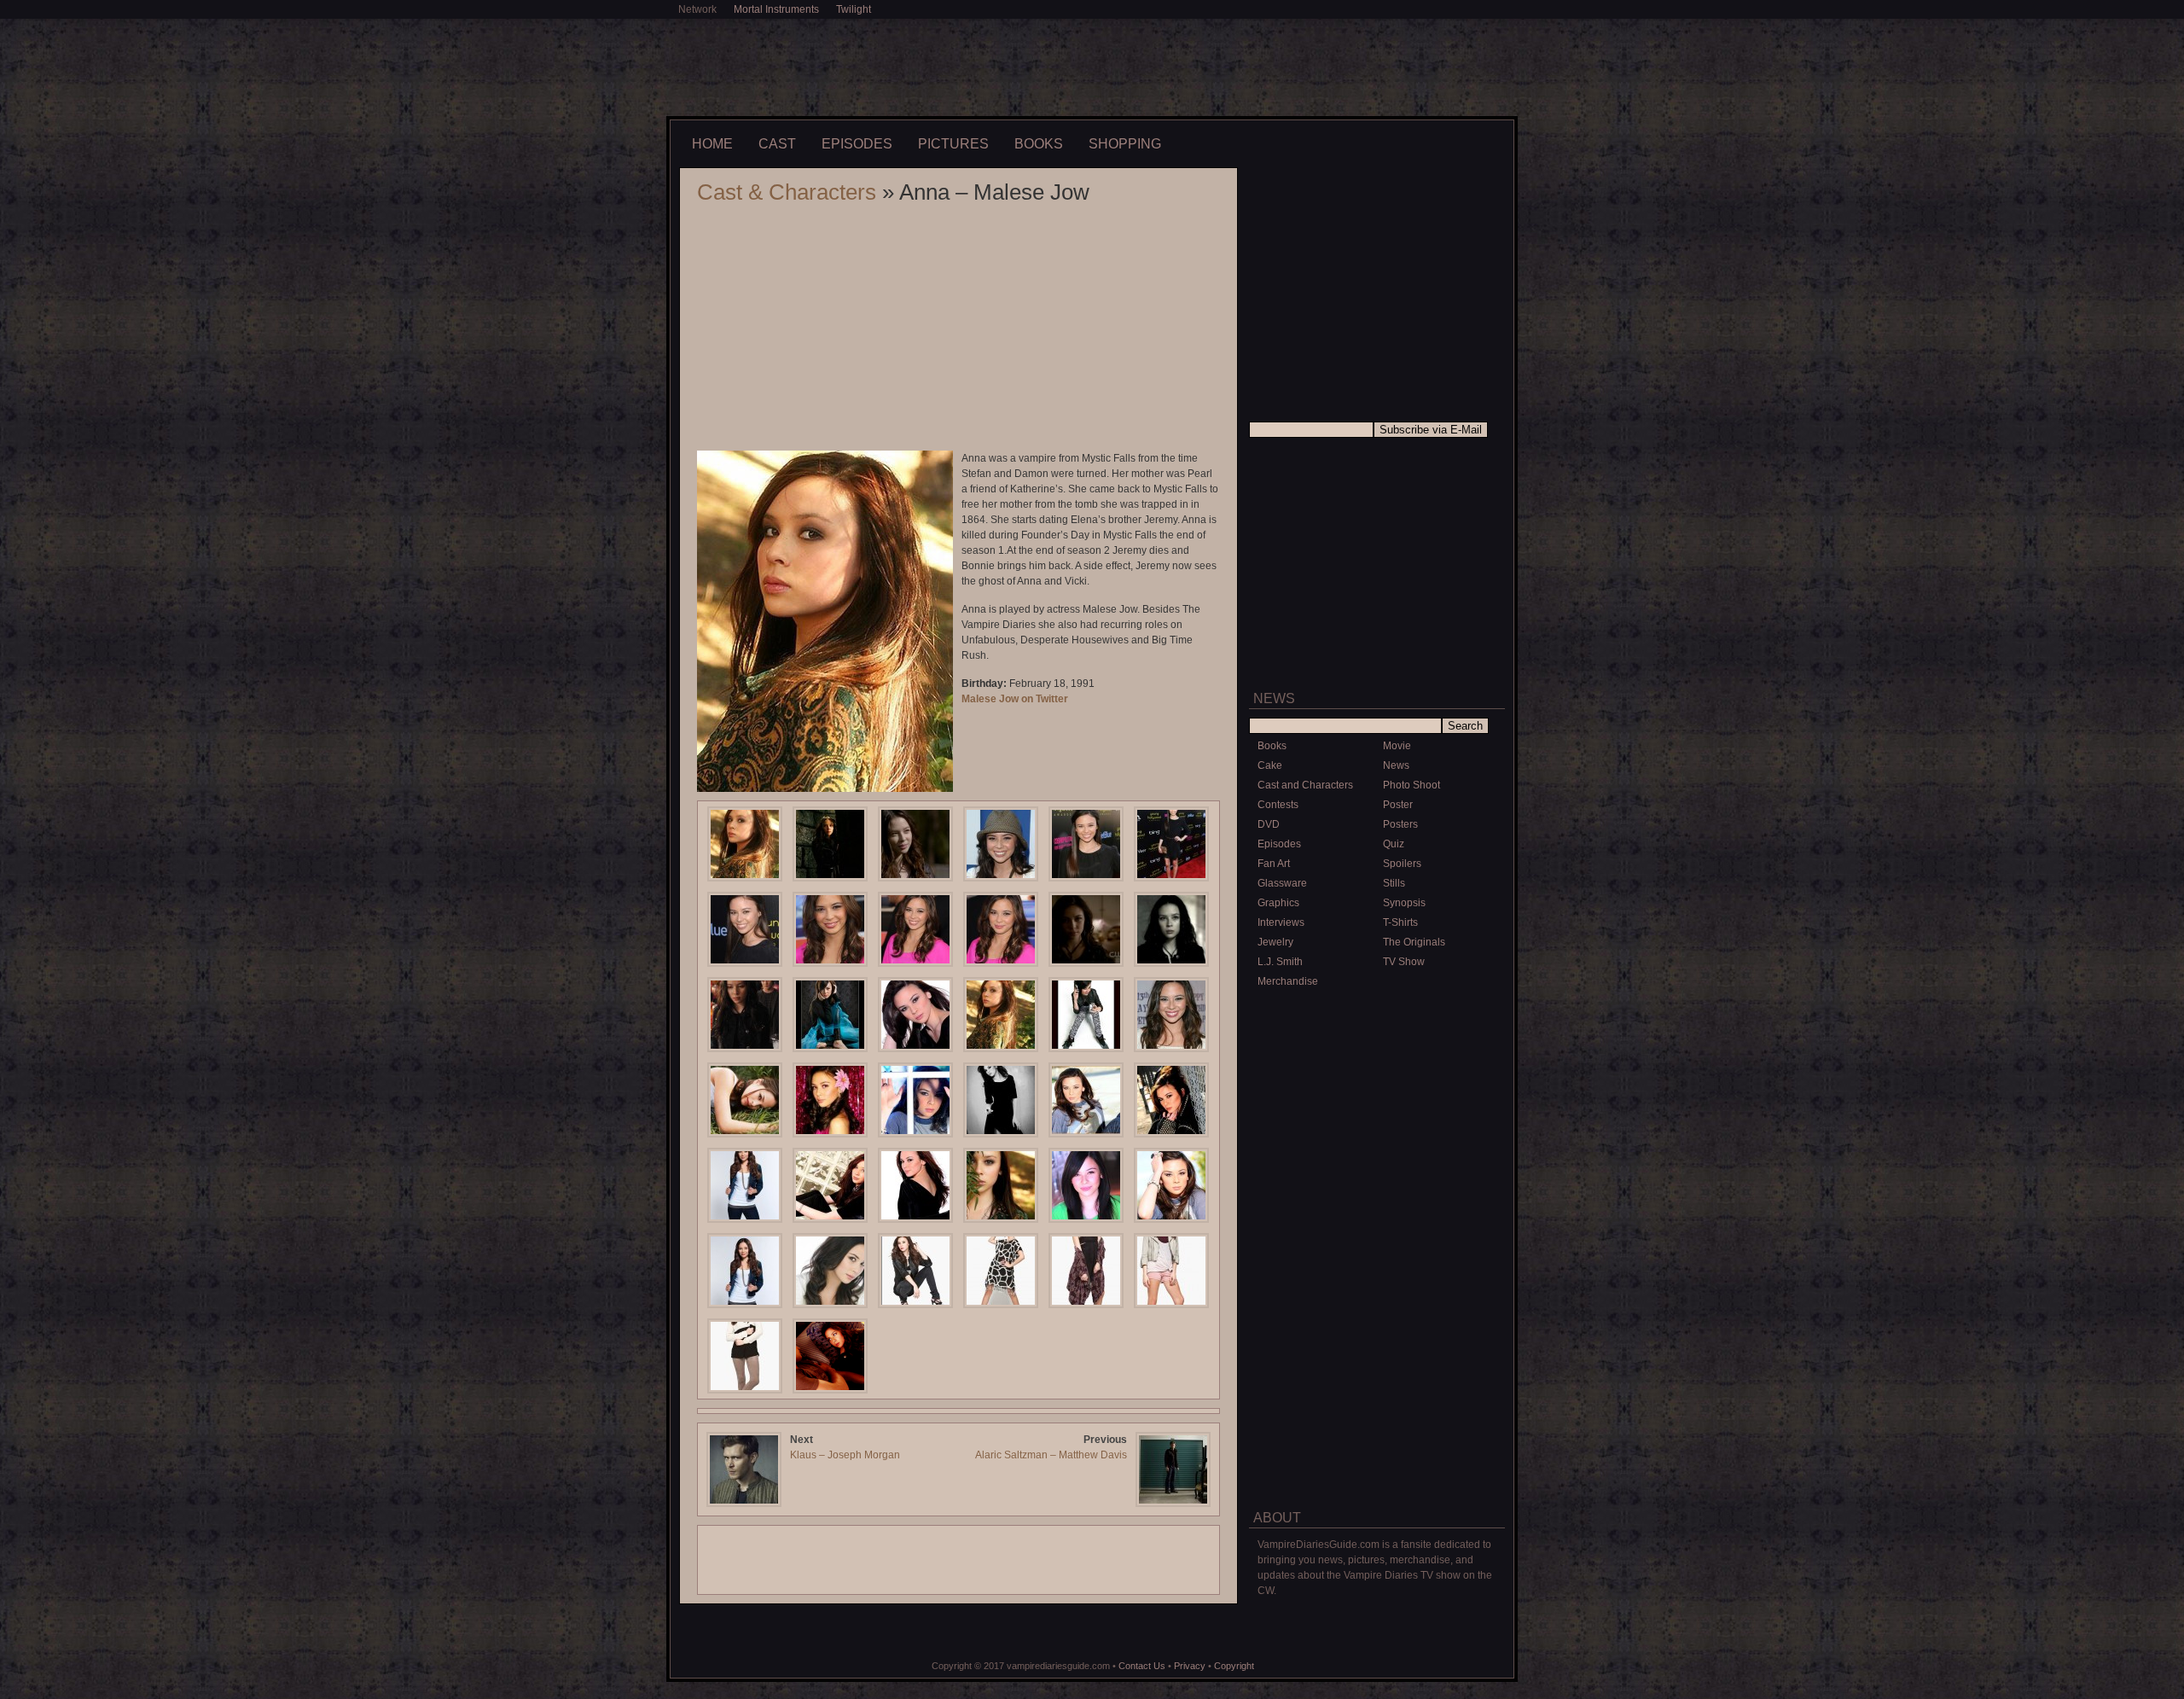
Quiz (1394, 844)
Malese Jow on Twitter (1015, 699)
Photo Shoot (1411, 785)
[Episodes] (1377, 1406)
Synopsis (1404, 903)
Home (712, 144)
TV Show (1404, 962)
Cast (777, 144)
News (1396, 765)
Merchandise (1288, 981)
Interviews (1281, 922)
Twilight (854, 9)
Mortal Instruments (776, 9)
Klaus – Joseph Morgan (845, 1455)
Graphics (1278, 903)
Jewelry (1275, 942)
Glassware (1282, 883)
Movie (1397, 746)
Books (1039, 144)
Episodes (857, 144)
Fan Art (1274, 864)
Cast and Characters (1305, 785)
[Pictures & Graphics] (1377, 1029)
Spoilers (1402, 864)
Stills (1394, 883)
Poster (1398, 805)
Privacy (1190, 1666)
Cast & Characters (787, 192)
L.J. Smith (1280, 962)
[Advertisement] (1092, 66)
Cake (1270, 765)
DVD (1269, 824)
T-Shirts (1400, 922)
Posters (1400, 824)
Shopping (1125, 144)
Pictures (953, 144)
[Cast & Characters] (1377, 1155)
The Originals (1414, 942)
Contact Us (1142, 1666)
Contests (1278, 805)
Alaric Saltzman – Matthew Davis (1051, 1455)
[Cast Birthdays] (1377, 1274)
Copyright (1234, 1666)
